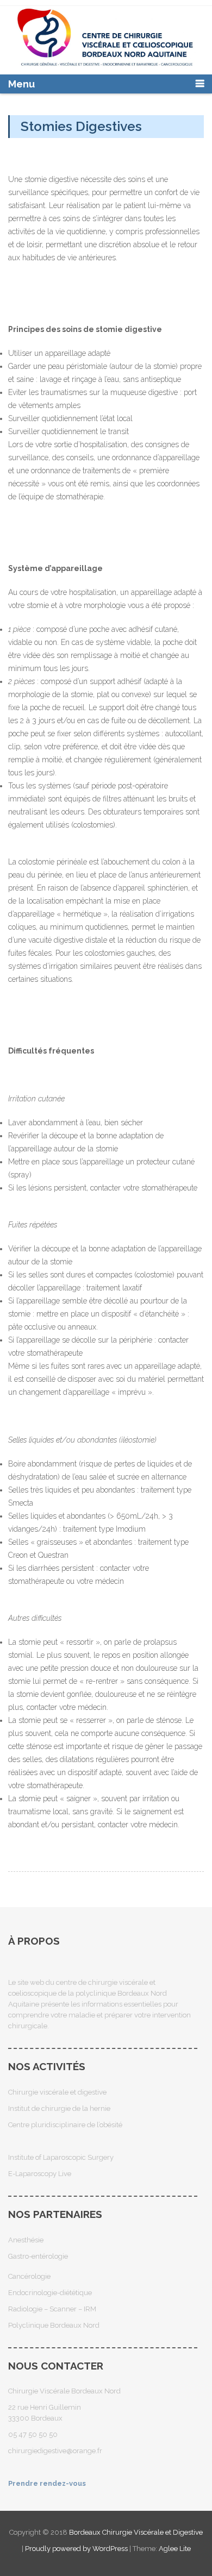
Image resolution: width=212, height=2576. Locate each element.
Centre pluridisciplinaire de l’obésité (65, 2125)
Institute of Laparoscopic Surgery (61, 2157)
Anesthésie (26, 2240)
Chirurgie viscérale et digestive (57, 2092)
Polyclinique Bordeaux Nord (54, 2325)
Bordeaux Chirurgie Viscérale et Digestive (136, 2532)
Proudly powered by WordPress (76, 2549)
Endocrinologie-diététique (50, 2293)
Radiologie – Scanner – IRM (52, 2309)
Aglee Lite (175, 2549)
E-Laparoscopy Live (40, 2174)
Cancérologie (29, 2276)
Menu (21, 84)
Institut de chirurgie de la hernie (59, 2108)
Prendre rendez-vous (47, 2483)
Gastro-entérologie (38, 2256)
